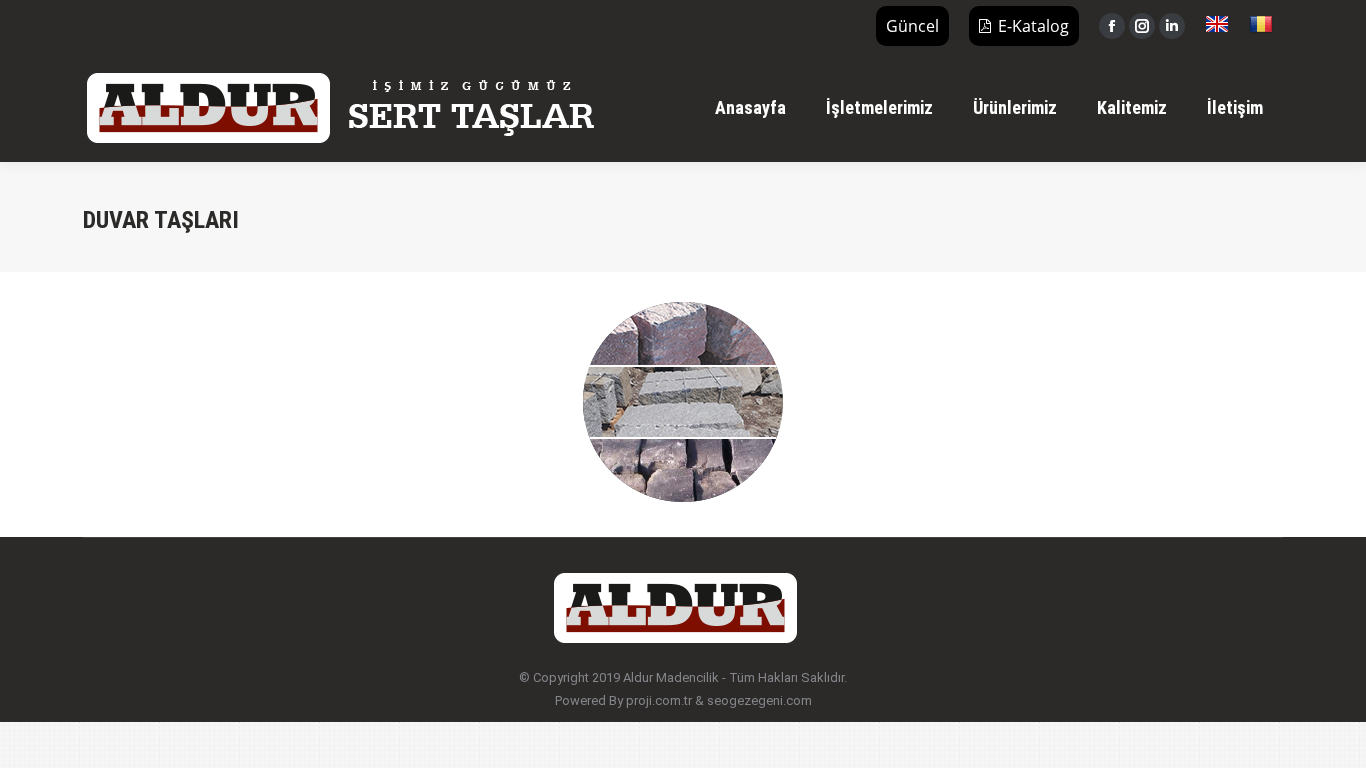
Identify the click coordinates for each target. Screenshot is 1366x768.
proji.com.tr (659, 700)
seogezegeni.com (759, 700)
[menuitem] (750, 107)
